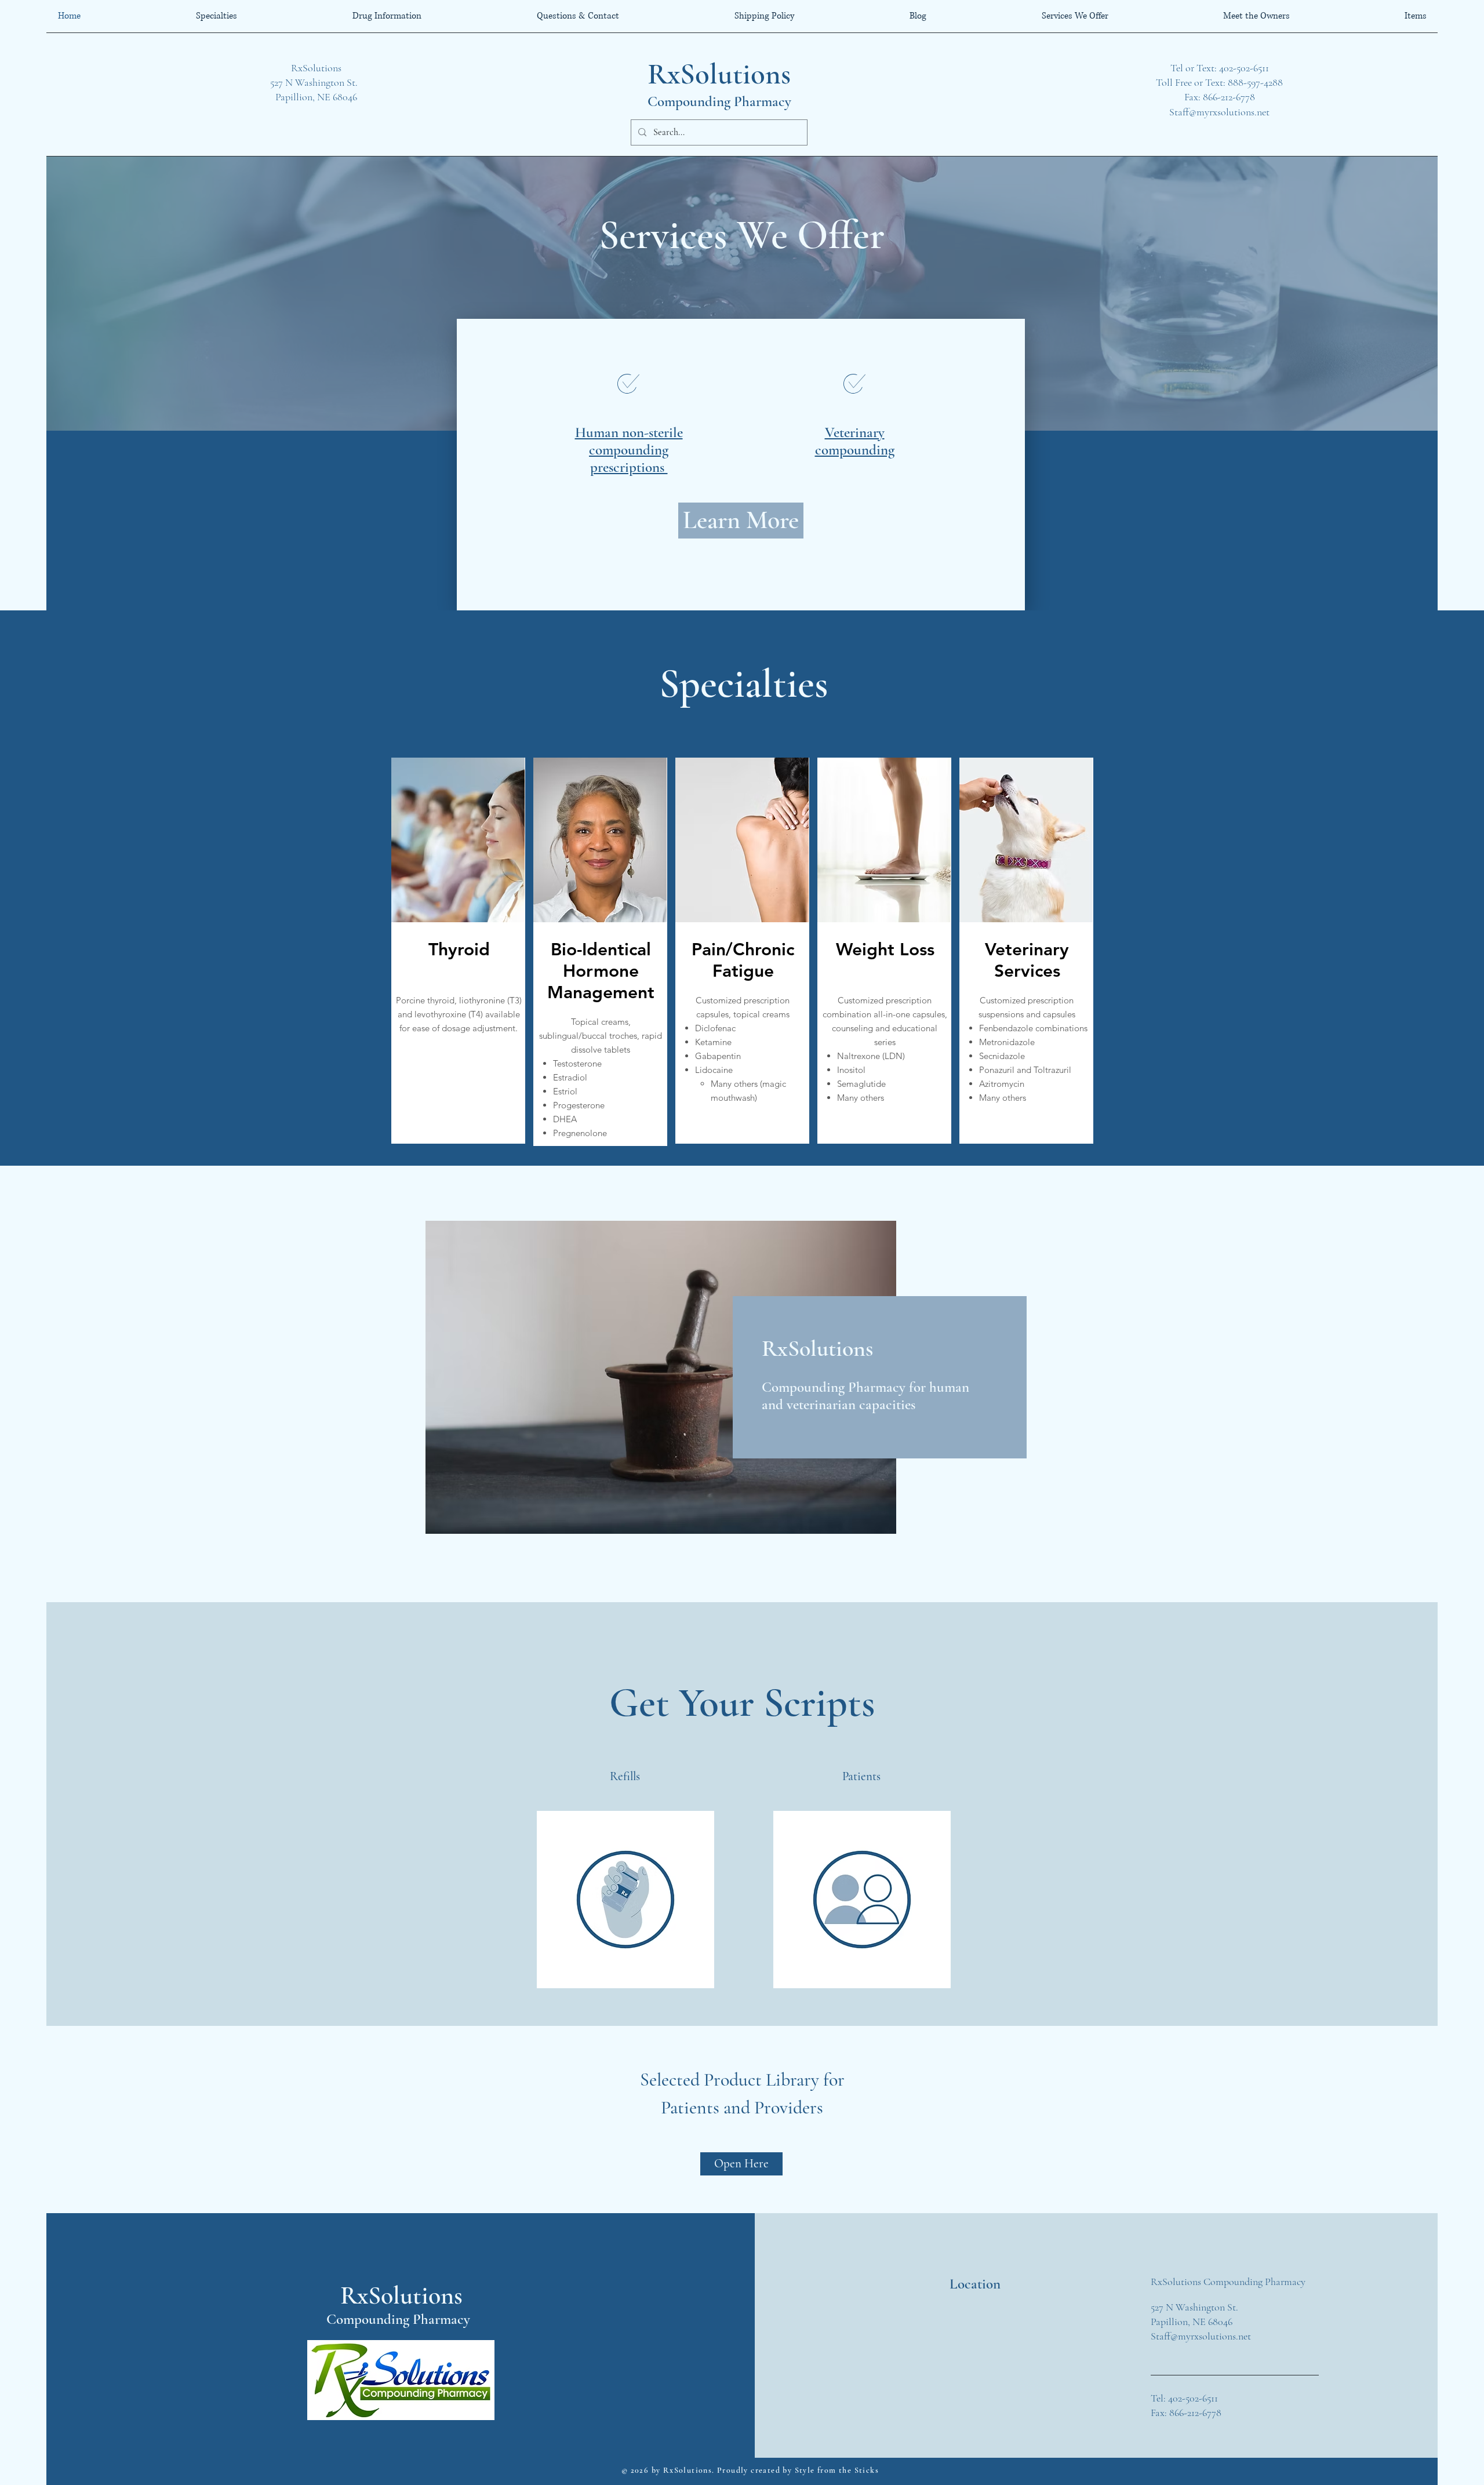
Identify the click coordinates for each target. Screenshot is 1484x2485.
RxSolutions (719, 74)
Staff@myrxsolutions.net (1219, 112)
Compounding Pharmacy (719, 101)
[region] (862, 1899)
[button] (625, 1776)
